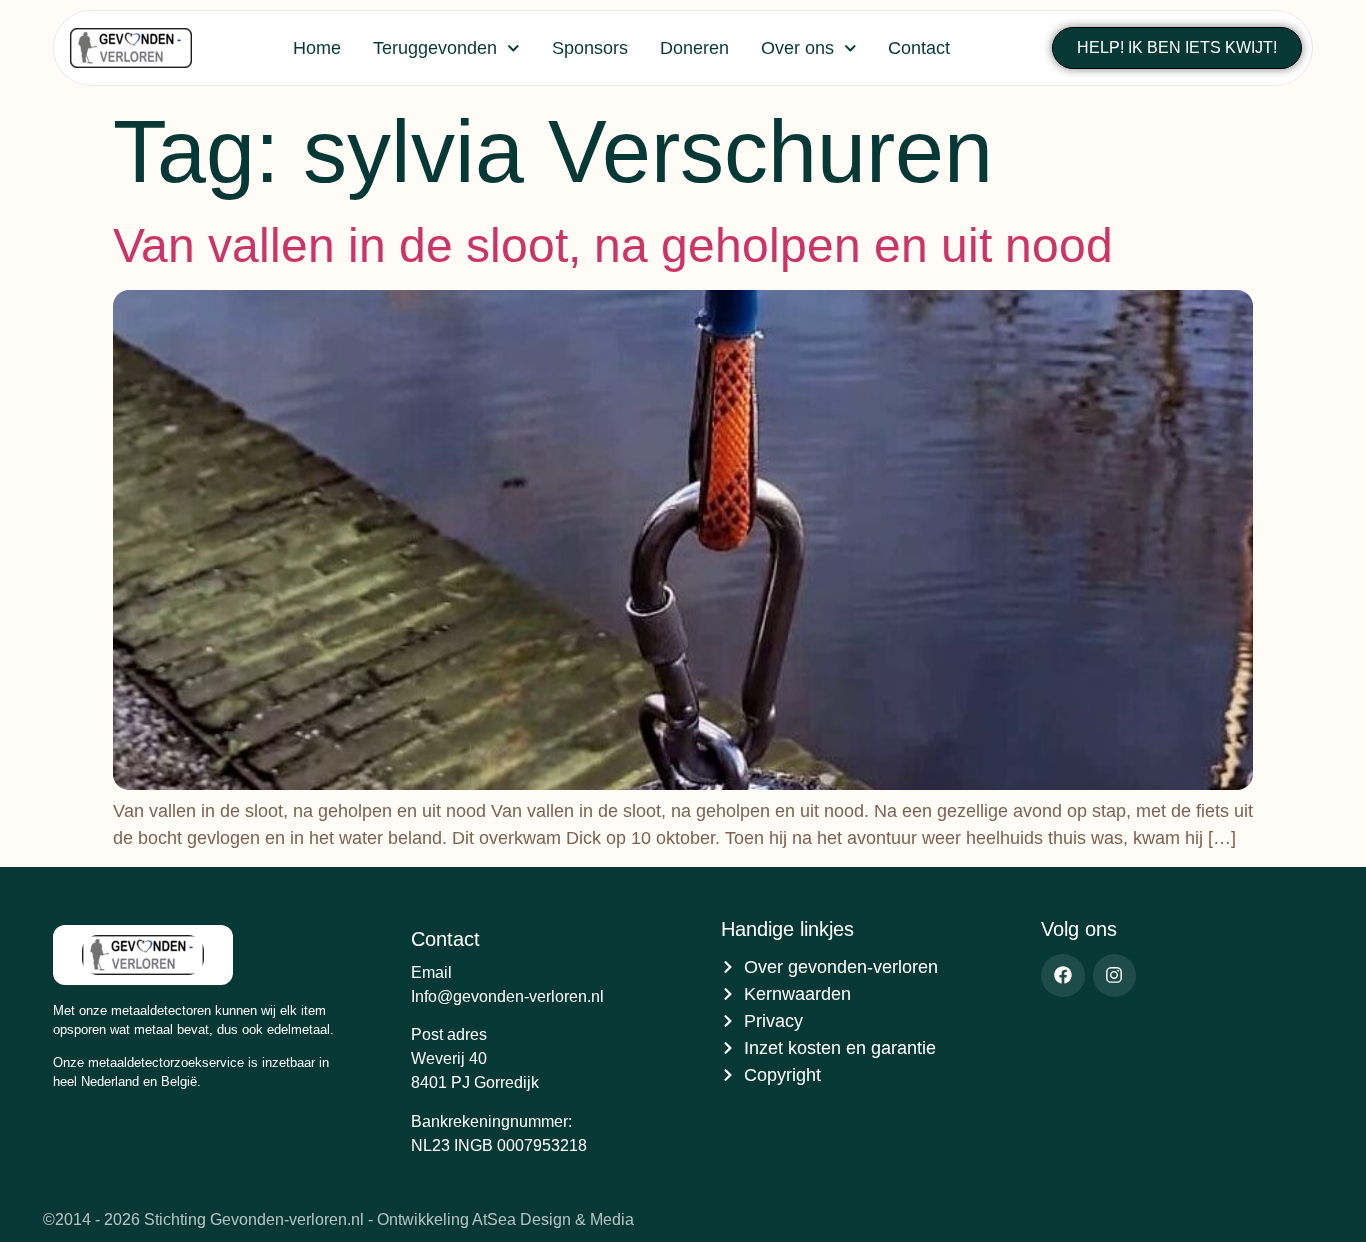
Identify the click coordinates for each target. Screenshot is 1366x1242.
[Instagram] (1114, 975)
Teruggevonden (435, 48)
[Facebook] (1062, 975)
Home (317, 48)
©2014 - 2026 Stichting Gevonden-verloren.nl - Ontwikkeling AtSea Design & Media (338, 1219)
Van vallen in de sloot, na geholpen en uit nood (613, 245)
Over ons (797, 48)
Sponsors (590, 48)
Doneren (694, 48)
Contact (919, 48)
